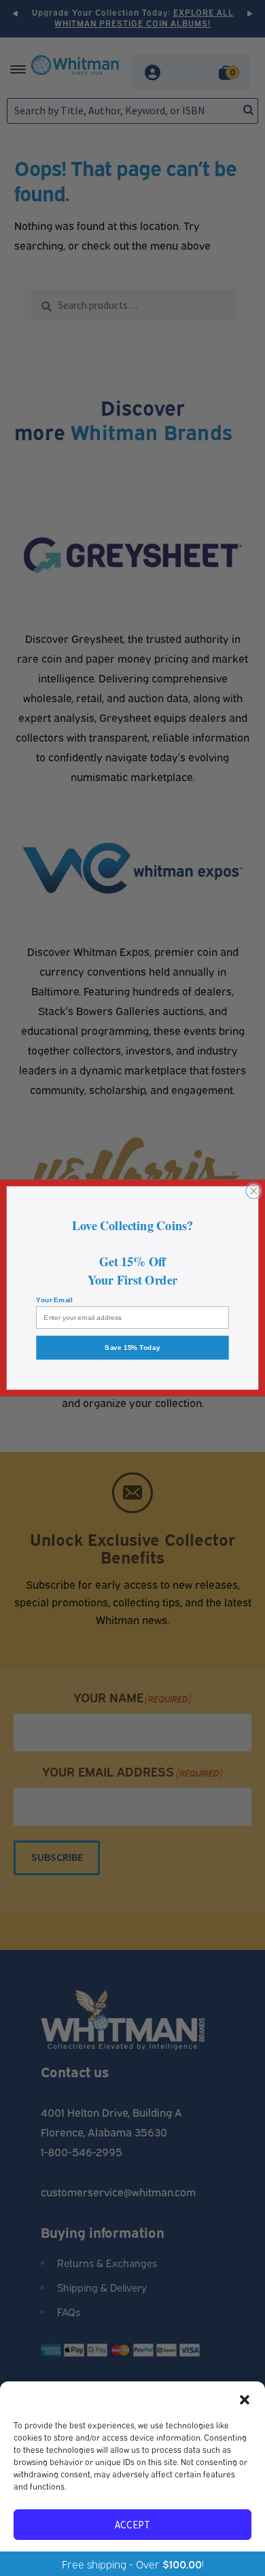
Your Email (54, 1300)
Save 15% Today (132, 1348)
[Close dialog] (254, 1191)
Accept (132, 2525)
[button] (245, 2398)
